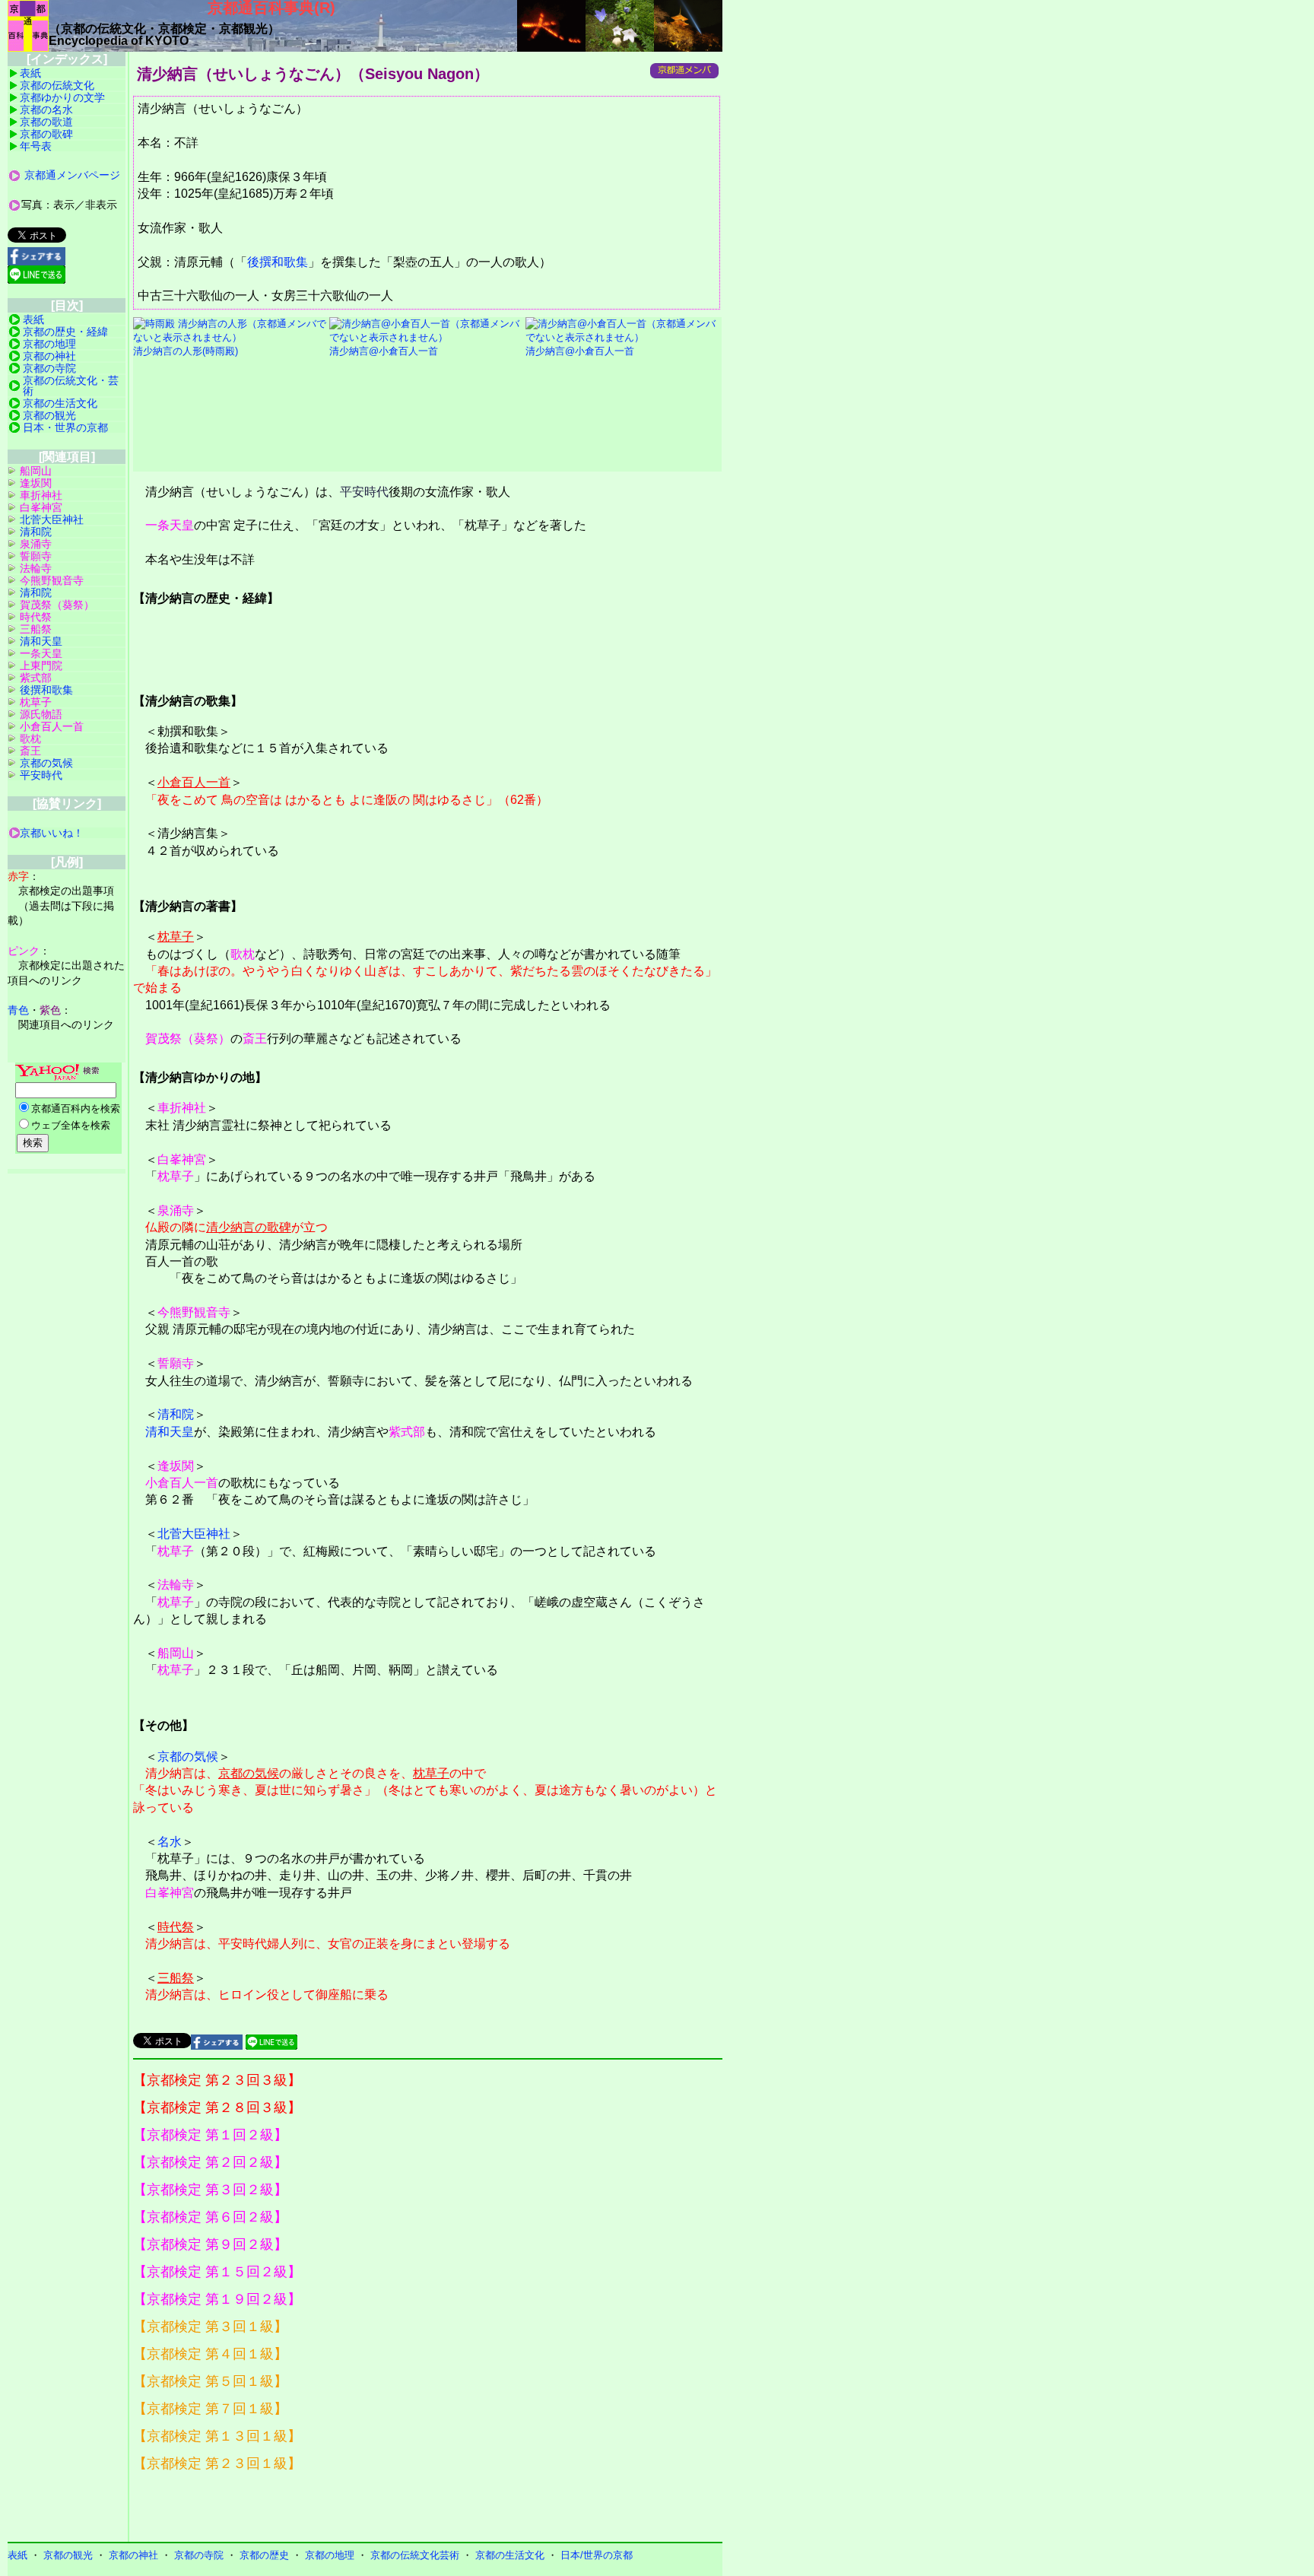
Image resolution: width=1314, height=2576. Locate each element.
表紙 (30, 73)
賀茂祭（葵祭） (188, 1039)
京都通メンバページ (72, 175)
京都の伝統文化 (57, 85)
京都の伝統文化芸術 (415, 2555)
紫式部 (407, 1432)
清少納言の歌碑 (249, 1227)
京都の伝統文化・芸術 (71, 386)
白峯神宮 (182, 1159)
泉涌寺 (176, 1210)
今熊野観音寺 (194, 1312)
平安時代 (364, 492)
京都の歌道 (46, 122)
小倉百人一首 (194, 782)
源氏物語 (41, 714)
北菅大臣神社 (194, 1534)
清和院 (176, 1414)
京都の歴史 (264, 2555)
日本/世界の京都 (597, 2555)
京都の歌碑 (46, 134)
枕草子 (176, 937)
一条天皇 (170, 525)
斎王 (255, 1039)
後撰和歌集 (278, 262)
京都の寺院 (49, 368)
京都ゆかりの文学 (62, 97)
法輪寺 (176, 1585)
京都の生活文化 (60, 403)
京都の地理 (49, 344)
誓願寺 (176, 1363)
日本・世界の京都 (65, 427)
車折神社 (182, 1108)
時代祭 (176, 1927)
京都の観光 (49, 415)
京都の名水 (46, 110)
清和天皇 (170, 1432)
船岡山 (176, 1653)
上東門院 (41, 665)
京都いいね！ (52, 833)
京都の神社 (49, 356)
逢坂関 (176, 1466)
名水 (170, 1842)
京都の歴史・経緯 (65, 332)
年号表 (36, 146)
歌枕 (243, 954)
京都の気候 (188, 1757)
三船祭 (176, 1978)
